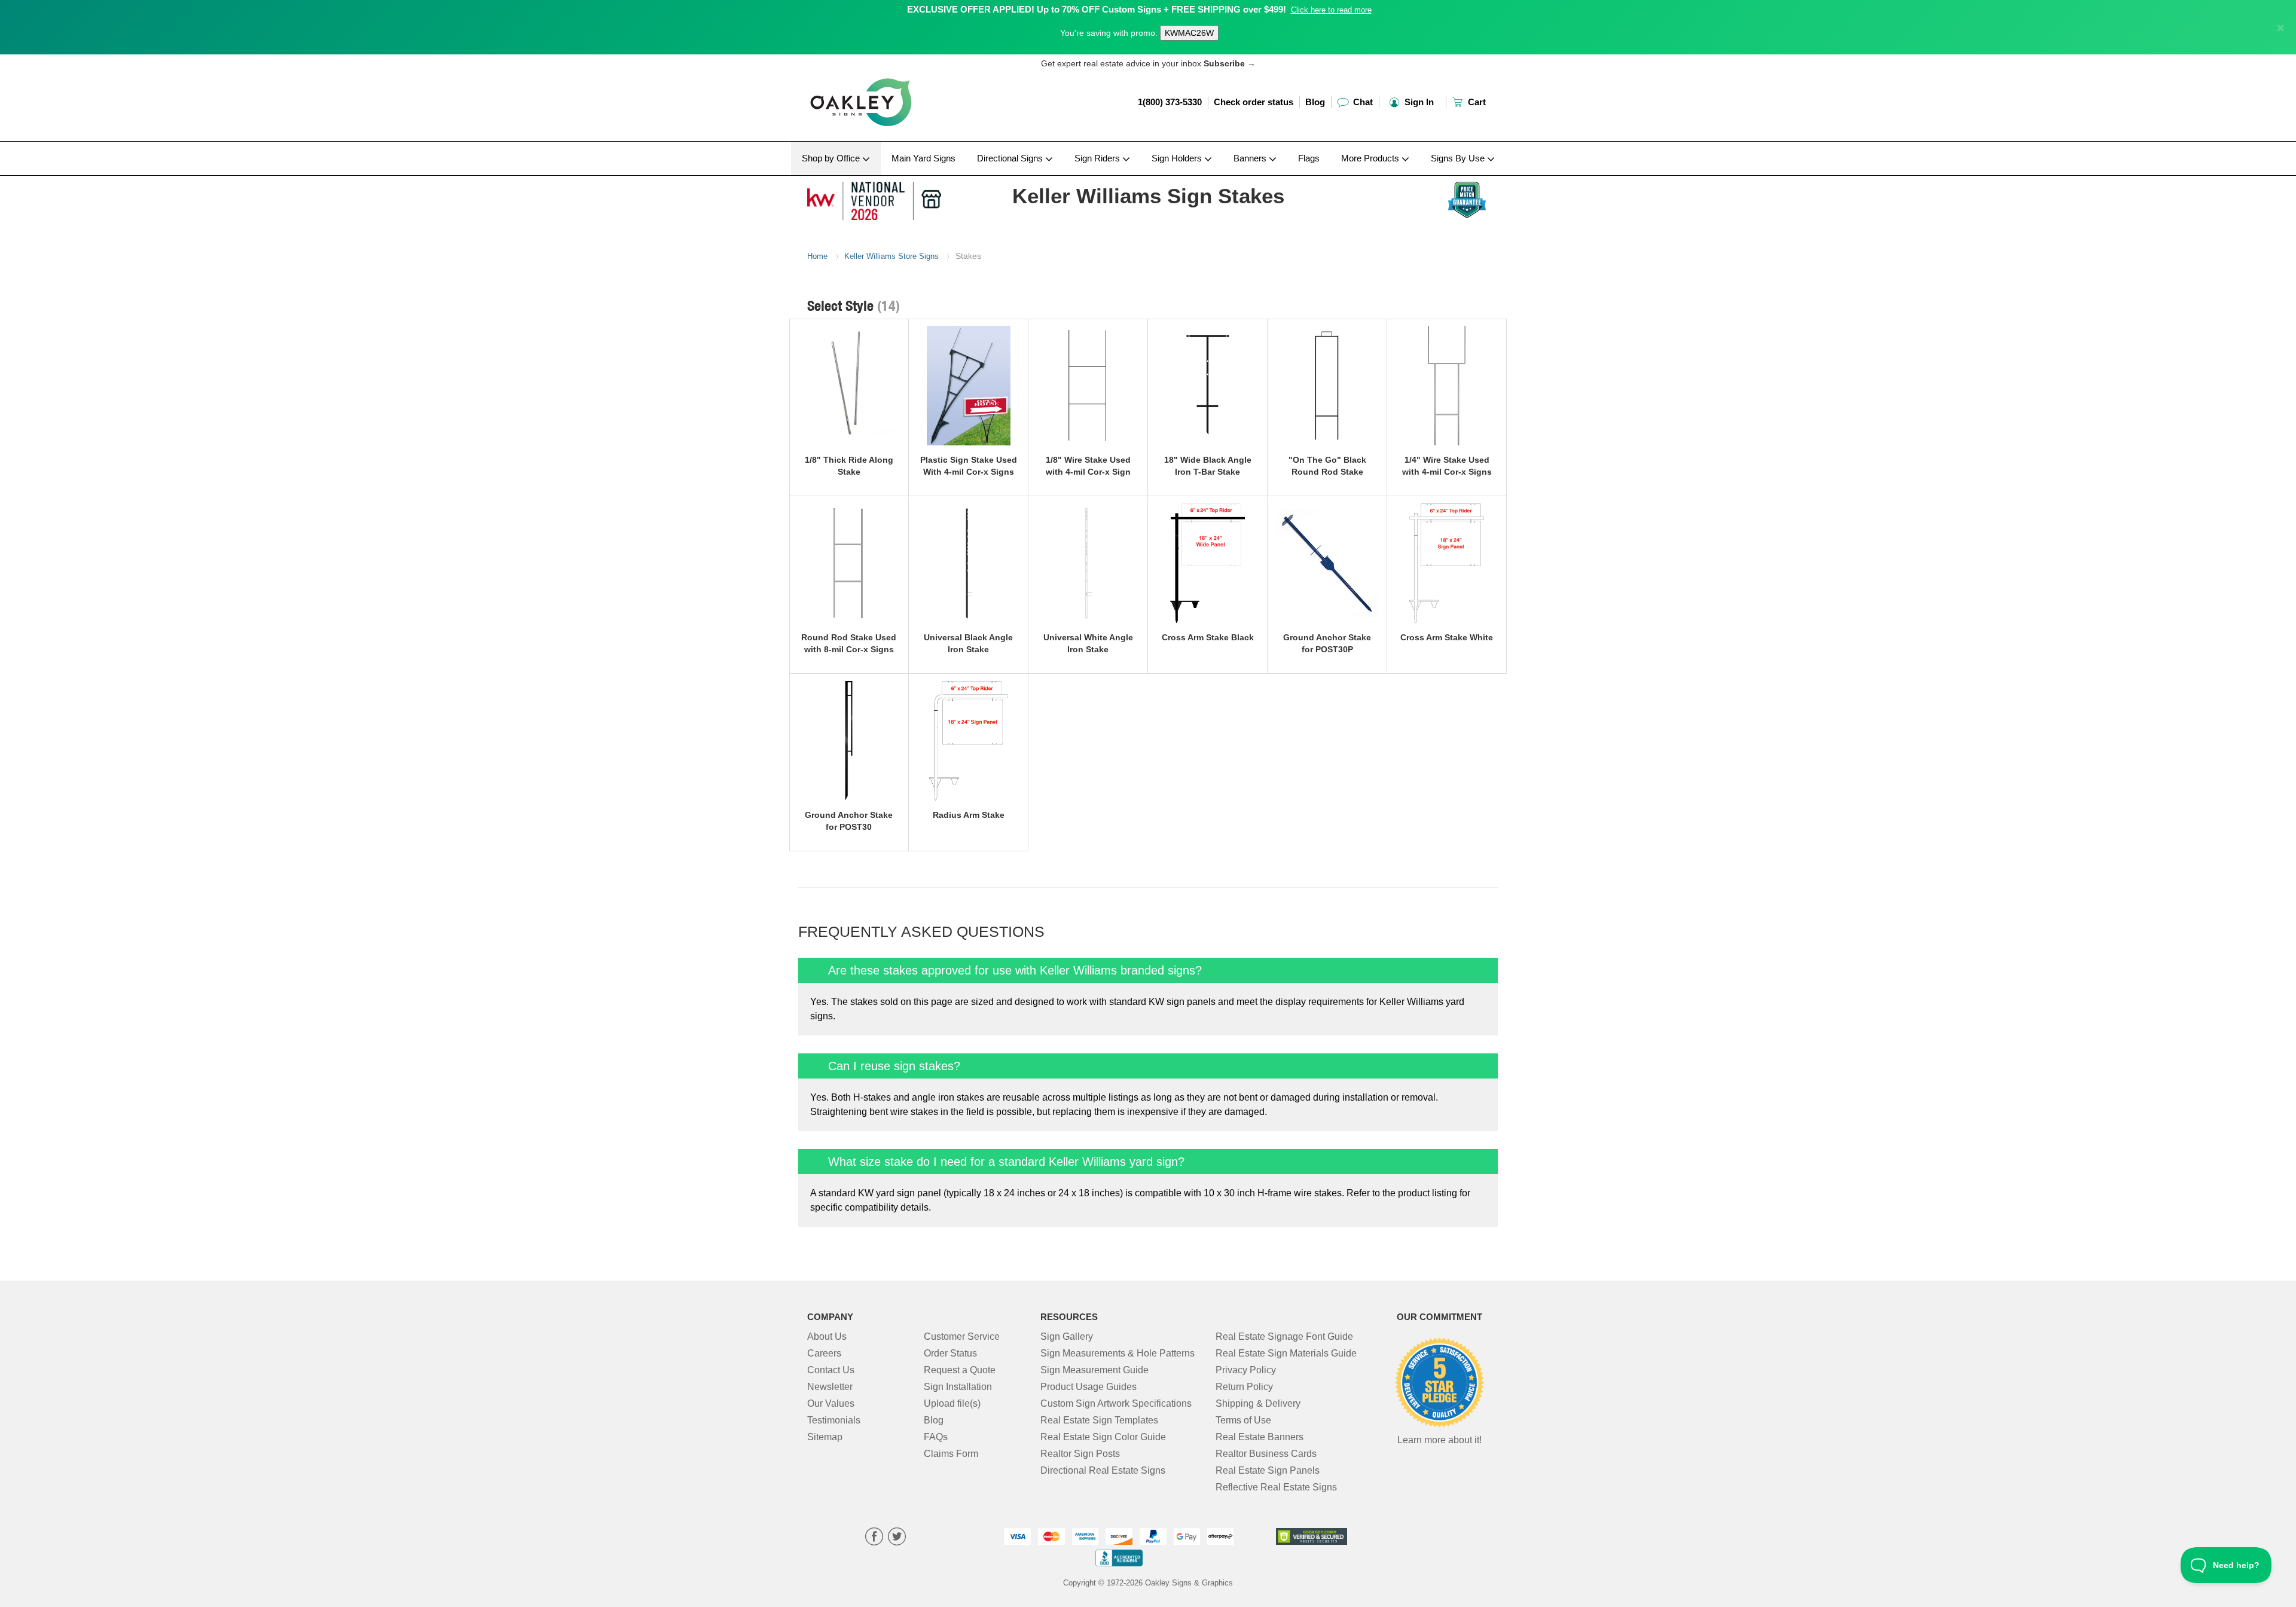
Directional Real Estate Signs (1103, 1470)
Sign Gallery (1067, 1336)
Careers (824, 1353)
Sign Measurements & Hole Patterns (1118, 1353)
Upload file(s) (952, 1403)
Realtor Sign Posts (1080, 1454)
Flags (1309, 158)
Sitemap (825, 1437)
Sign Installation (958, 1387)
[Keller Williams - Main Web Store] (886, 198)
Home (817, 256)
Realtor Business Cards (1266, 1454)
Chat (1362, 102)
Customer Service (962, 1336)
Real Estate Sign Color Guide (1103, 1437)
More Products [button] (1371, 158)
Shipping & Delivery (1258, 1403)
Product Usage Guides (1089, 1387)
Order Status (950, 1353)
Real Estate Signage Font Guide (1284, 1336)
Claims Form (951, 1454)
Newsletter (830, 1387)
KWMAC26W (1189, 33)
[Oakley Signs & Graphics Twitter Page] (897, 1538)
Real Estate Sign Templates (1099, 1420)
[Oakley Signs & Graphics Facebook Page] (874, 1538)
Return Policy (1244, 1387)
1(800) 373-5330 (1170, 102)
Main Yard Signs (923, 158)
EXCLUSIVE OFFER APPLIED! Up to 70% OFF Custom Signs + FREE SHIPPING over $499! (1097, 9)
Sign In (1418, 102)
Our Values (831, 1403)
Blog (1315, 102)
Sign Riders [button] (1098, 158)
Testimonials (834, 1420)
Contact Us (831, 1370)
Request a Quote (960, 1370)
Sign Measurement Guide (1094, 1370)
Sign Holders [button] (1178, 158)
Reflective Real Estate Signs (1276, 1487)
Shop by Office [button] (832, 158)
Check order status (1254, 102)
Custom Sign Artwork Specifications (1116, 1403)
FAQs (936, 1437)
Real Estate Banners (1260, 1437)
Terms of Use (1243, 1420)
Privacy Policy (1246, 1370)
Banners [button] (1251, 158)
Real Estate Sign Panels (1268, 1470)
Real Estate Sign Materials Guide (1286, 1353)
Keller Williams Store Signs (891, 256)
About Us (827, 1336)
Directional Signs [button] (1011, 158)
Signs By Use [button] (1459, 158)
